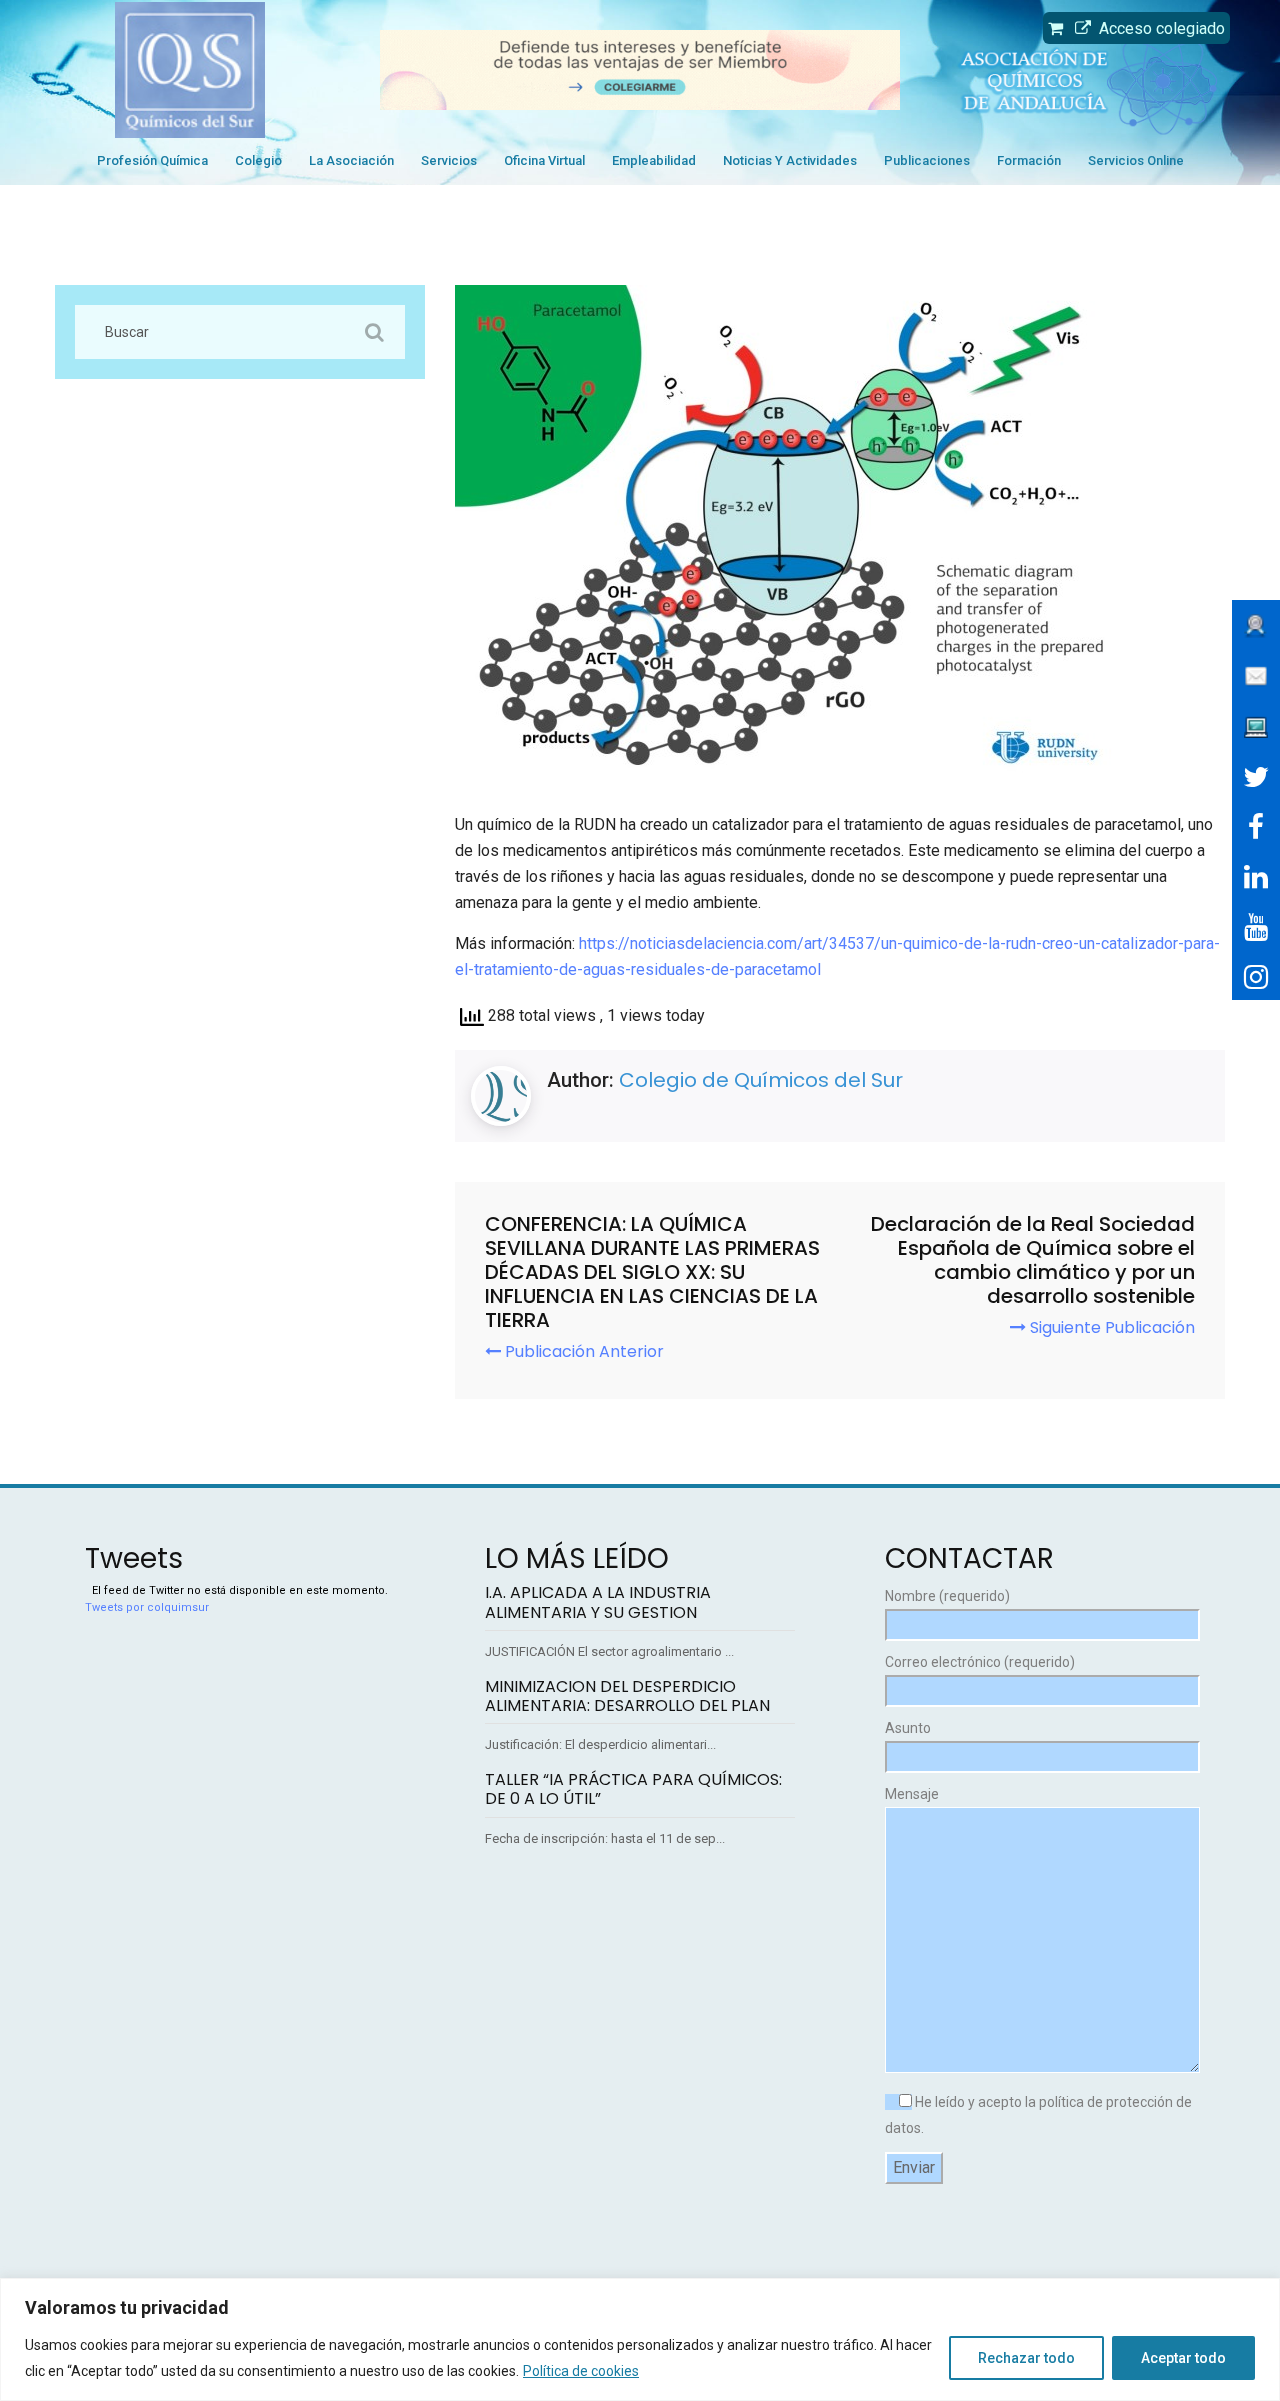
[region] (640, 2339)
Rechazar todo (1026, 2358)
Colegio (258, 160)
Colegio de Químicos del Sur (761, 1080)
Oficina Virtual (544, 160)
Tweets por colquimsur (147, 1607)
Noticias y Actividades (790, 160)
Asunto (908, 1728)
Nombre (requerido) (947, 1596)
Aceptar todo (1183, 2358)
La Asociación (351, 160)
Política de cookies (581, 2371)
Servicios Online (1136, 160)
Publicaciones (927, 160)
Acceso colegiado (1158, 28)
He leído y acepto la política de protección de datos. (1038, 2115)
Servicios (449, 160)
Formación (1029, 160)
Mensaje (912, 1794)
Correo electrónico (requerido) (980, 1662)
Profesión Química (152, 160)
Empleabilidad (654, 160)
